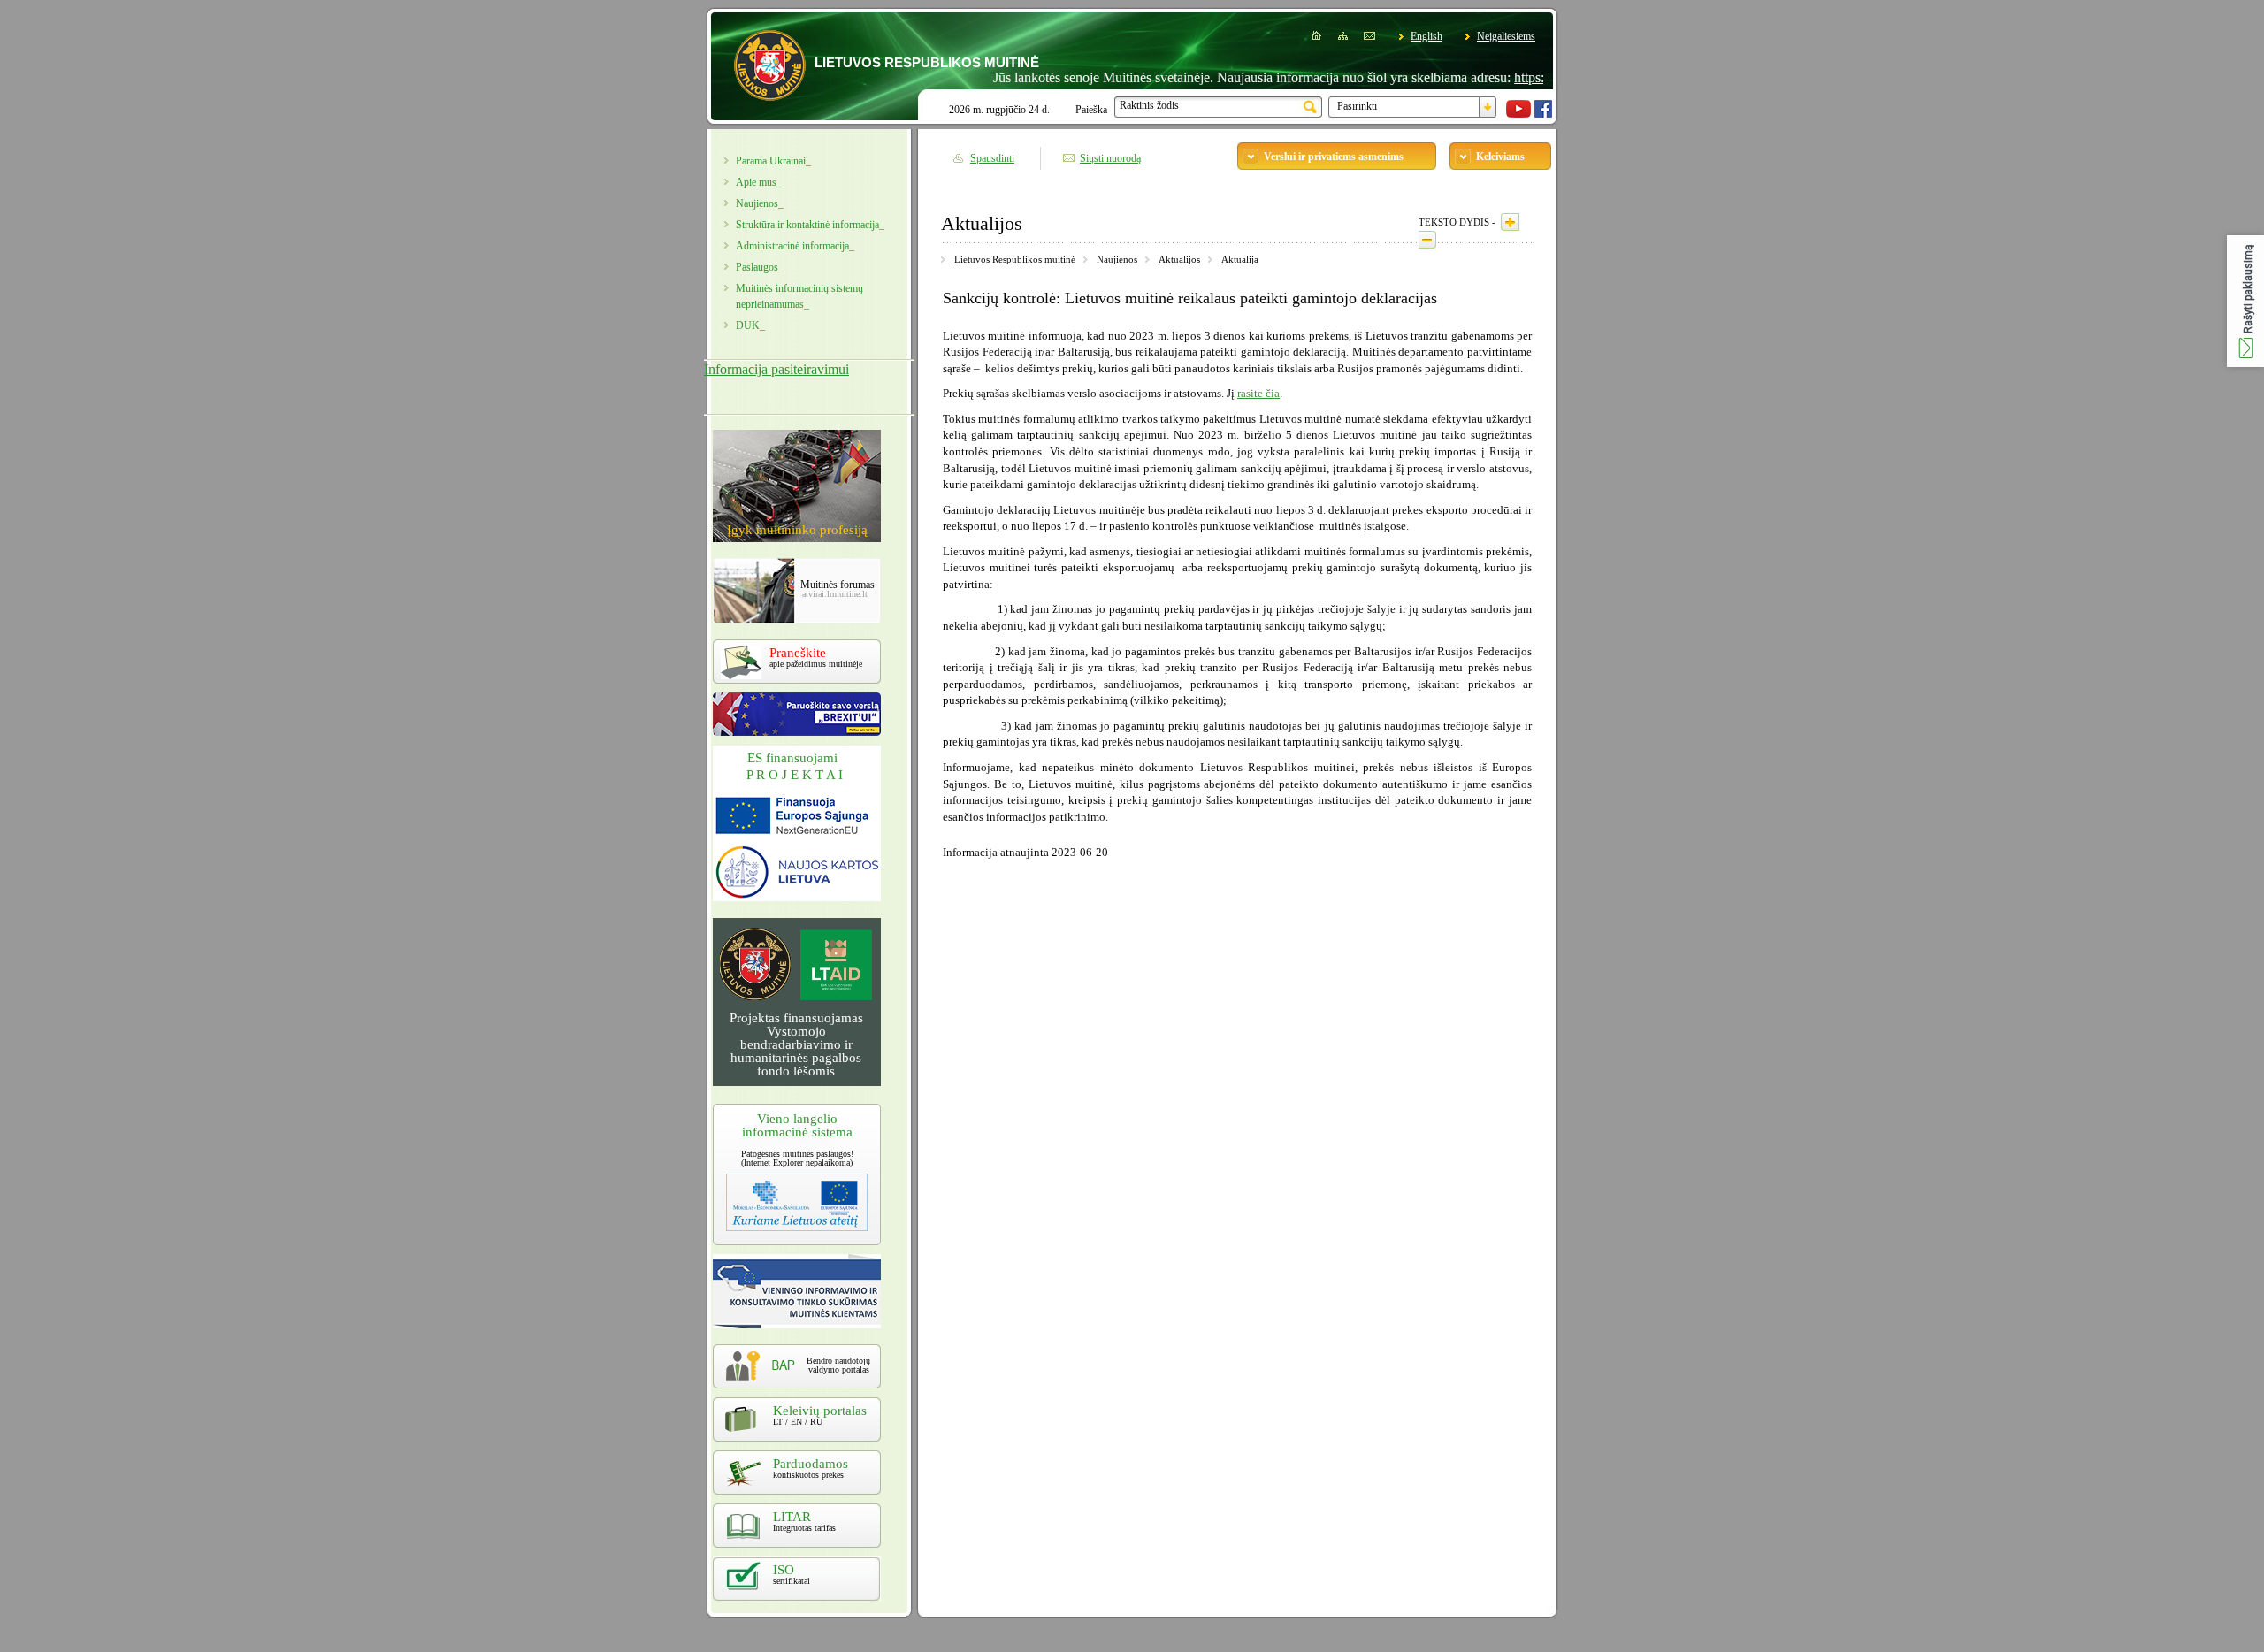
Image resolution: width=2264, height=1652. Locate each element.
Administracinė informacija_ (795, 246)
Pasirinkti (1357, 106)
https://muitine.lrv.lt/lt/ (1533, 77)
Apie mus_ (759, 182)
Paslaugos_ (760, 267)
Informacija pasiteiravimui (776, 369)
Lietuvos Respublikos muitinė (1015, 259)
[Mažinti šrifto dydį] (1427, 240)
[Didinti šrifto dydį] (1510, 222)
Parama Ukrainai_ (773, 161)
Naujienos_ (760, 203)
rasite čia (1258, 393)
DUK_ (750, 325)
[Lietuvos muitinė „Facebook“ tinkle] (1543, 114)
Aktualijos (1179, 259)
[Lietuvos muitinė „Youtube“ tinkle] (1518, 114)
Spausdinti (992, 158)
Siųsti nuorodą (1110, 158)
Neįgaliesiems (1506, 36)
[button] (2245, 301)
